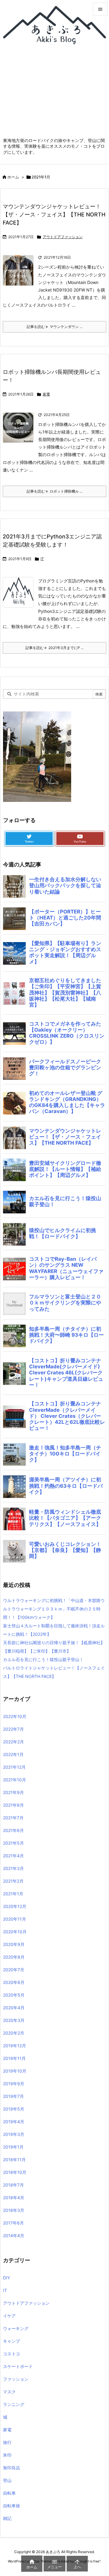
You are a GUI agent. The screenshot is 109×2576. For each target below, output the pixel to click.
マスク (9, 2392)
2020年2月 (14, 2033)
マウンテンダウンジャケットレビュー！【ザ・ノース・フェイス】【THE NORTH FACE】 (54, 214)
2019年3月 (14, 2134)
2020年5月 (14, 1995)
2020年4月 (14, 2008)
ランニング (14, 2404)
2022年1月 (13, 1754)
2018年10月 (15, 2172)
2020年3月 (14, 2020)
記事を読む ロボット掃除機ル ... (54, 491)
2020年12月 (15, 1906)
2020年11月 (15, 1919)
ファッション (16, 2379)
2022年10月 (15, 1716)
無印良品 (12, 2468)
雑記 (7, 2518)
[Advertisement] (54, 94)
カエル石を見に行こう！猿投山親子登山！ (43, 1659)
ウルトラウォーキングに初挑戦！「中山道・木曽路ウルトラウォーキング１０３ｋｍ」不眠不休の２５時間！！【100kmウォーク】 (54, 1609)
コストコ (12, 2354)
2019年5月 (14, 2109)
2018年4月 (14, 2198)
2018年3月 (14, 2210)
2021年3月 (13, 1868)
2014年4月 (14, 2235)
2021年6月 (13, 1830)
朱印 (7, 2455)
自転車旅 (12, 2506)
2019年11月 (14, 2058)
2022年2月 (13, 1742)
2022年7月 (13, 1729)
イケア (9, 2316)
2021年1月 (13, 1894)
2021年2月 (13, 1881)
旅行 (7, 2442)
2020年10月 (15, 1932)
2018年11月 (14, 2160)
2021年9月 (13, 1792)
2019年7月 (13, 2096)
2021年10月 (15, 1780)
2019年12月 (15, 2046)
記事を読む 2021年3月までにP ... (54, 648)
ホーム (13, 177)
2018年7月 (13, 2185)
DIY (7, 2278)
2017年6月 (13, 2223)
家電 (46, 394)
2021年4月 (13, 1856)
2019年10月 (15, 2071)
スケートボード (18, 2366)
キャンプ (12, 2341)
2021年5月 (13, 1843)
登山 (7, 2480)
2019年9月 (14, 2084)
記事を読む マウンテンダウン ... (54, 327)
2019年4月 (14, 2122)
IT (42, 559)
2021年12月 (14, 1767)
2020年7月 (14, 1970)
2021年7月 (13, 1818)
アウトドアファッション (63, 237)
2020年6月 (14, 1982)
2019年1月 (13, 2147)
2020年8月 (14, 1957)
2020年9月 (14, 1944)
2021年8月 (13, 1805)
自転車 (9, 2493)
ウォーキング (16, 2328)
